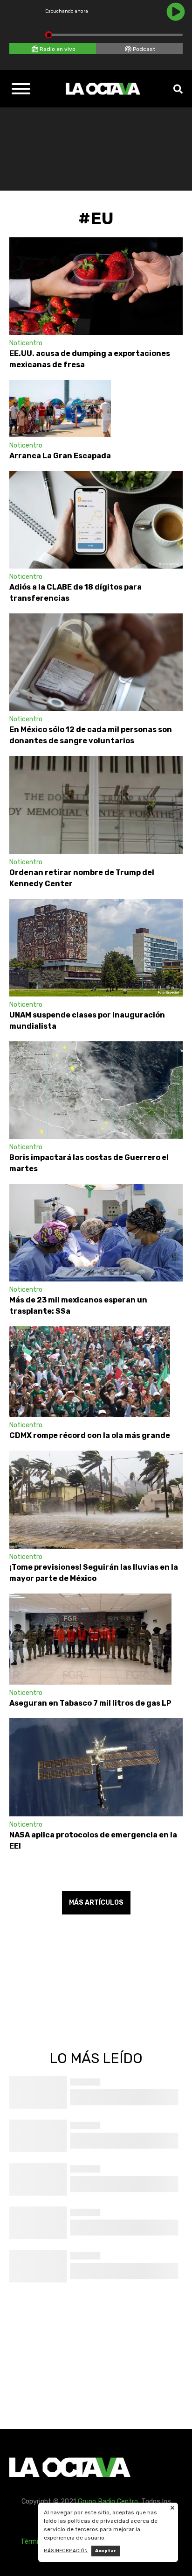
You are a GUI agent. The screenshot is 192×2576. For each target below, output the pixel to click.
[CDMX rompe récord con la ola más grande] (90, 1372)
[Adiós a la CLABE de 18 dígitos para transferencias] (96, 520)
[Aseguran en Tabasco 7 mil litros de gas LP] (90, 1639)
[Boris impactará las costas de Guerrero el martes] (96, 1090)
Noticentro (26, 343)
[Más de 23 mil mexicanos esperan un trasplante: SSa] (96, 1233)
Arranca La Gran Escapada (60, 456)
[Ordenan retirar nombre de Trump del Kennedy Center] (96, 805)
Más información (66, 2551)
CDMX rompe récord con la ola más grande (90, 1435)
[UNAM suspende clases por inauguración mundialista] (96, 948)
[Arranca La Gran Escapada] (60, 409)
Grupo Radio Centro (108, 2501)
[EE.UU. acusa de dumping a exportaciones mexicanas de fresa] (96, 286)
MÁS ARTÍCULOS (96, 1903)
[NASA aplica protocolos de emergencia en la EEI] (96, 1767)
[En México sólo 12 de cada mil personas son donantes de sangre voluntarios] (96, 662)
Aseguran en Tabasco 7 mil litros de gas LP (90, 1703)
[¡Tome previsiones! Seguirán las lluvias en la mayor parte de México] (96, 1499)
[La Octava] (103, 89)
